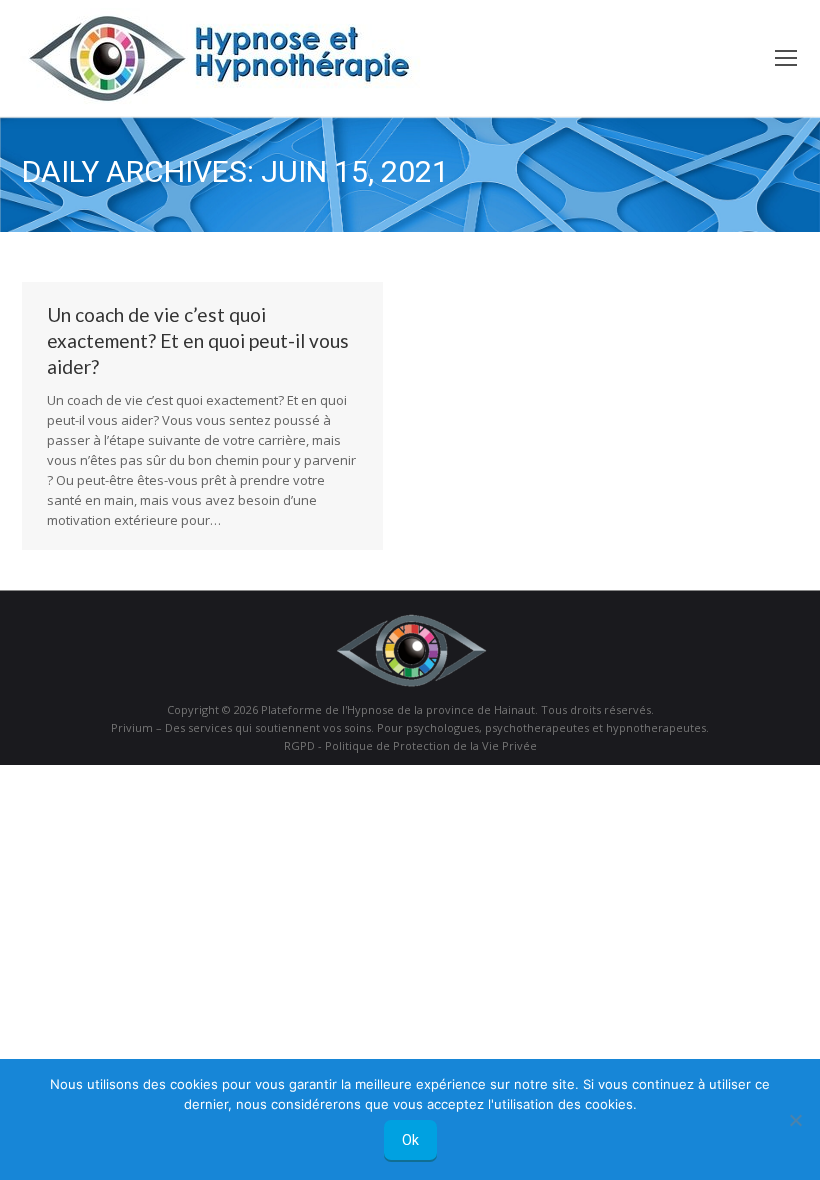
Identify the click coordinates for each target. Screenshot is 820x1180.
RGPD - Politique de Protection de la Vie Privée (410, 745)
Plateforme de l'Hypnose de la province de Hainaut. (399, 709)
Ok (410, 1140)
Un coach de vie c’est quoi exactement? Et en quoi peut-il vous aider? (198, 340)
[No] (795, 1120)
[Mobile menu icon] (786, 58)
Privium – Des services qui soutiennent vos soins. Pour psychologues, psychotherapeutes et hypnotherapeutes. (410, 727)
